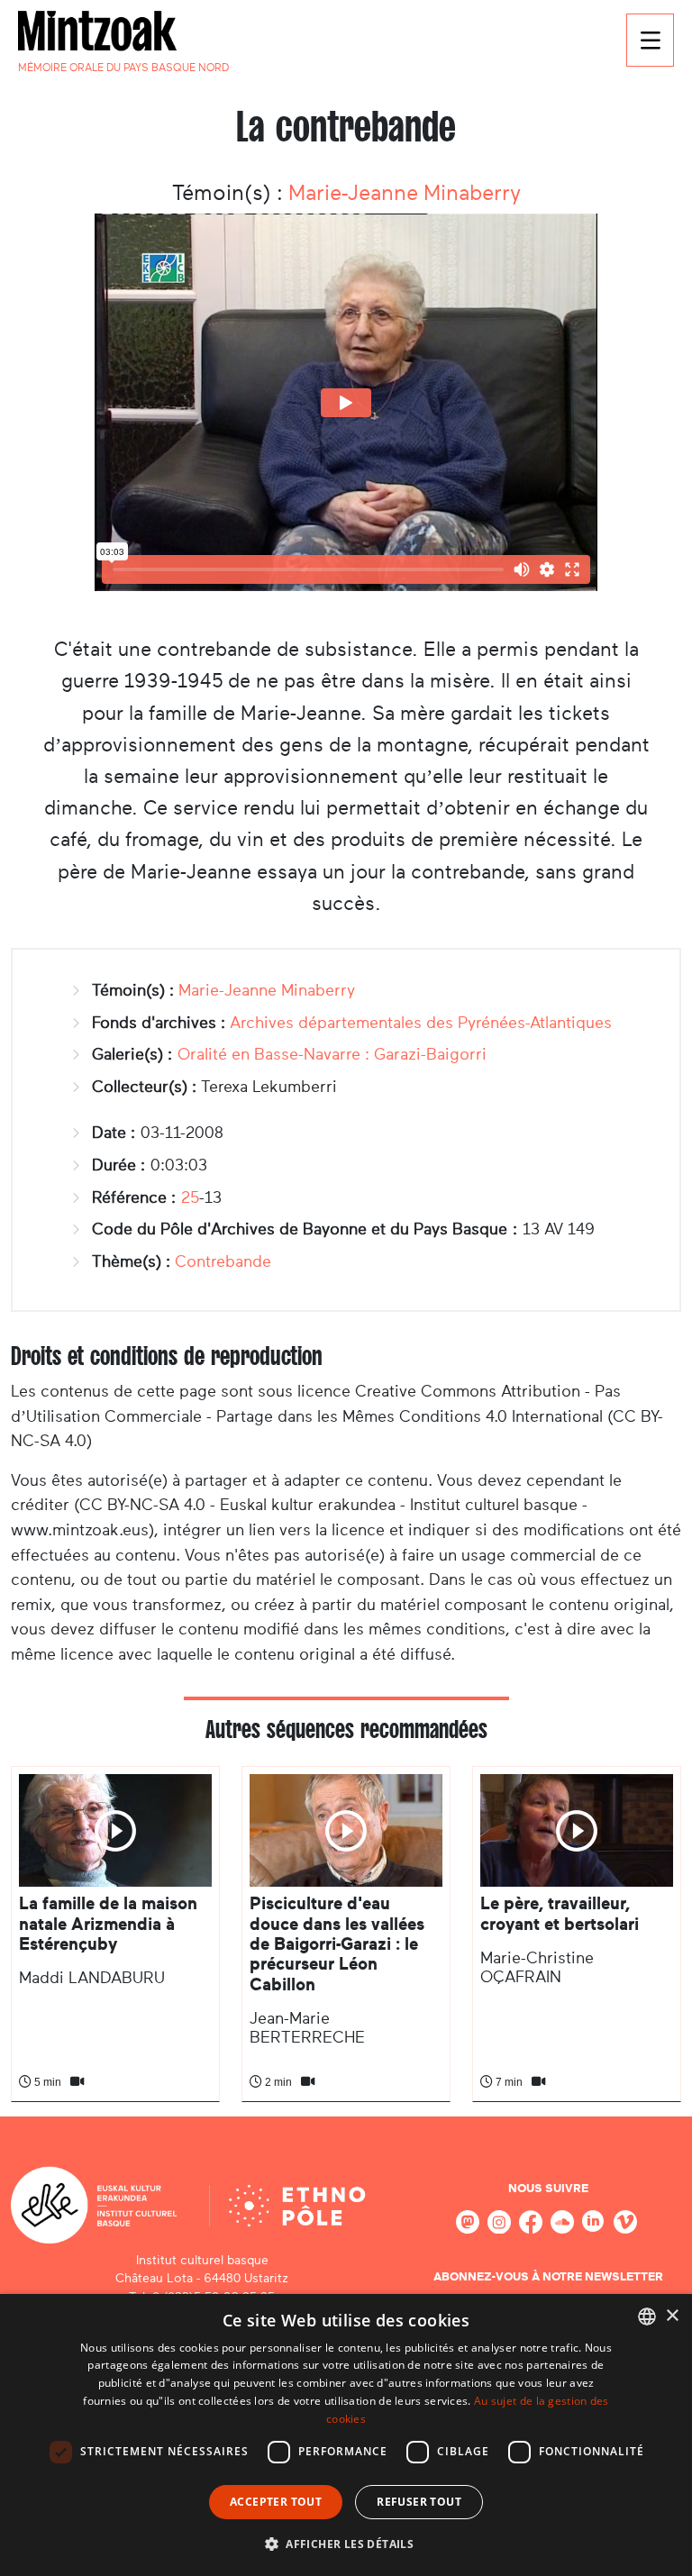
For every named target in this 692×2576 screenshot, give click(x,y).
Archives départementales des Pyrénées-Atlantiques (421, 1023)
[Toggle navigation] (650, 40)
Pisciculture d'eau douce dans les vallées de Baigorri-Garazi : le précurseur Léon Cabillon (337, 1944)
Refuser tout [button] (419, 2502)
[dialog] (346, 2435)
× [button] (672, 2316)
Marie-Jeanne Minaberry (405, 193)
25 (190, 1197)
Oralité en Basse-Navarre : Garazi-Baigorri (332, 1054)
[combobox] (647, 2317)
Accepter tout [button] (276, 2502)
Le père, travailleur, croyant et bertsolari (560, 1913)
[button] (346, 2544)
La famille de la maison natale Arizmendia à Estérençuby (108, 1924)
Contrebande (223, 1261)
